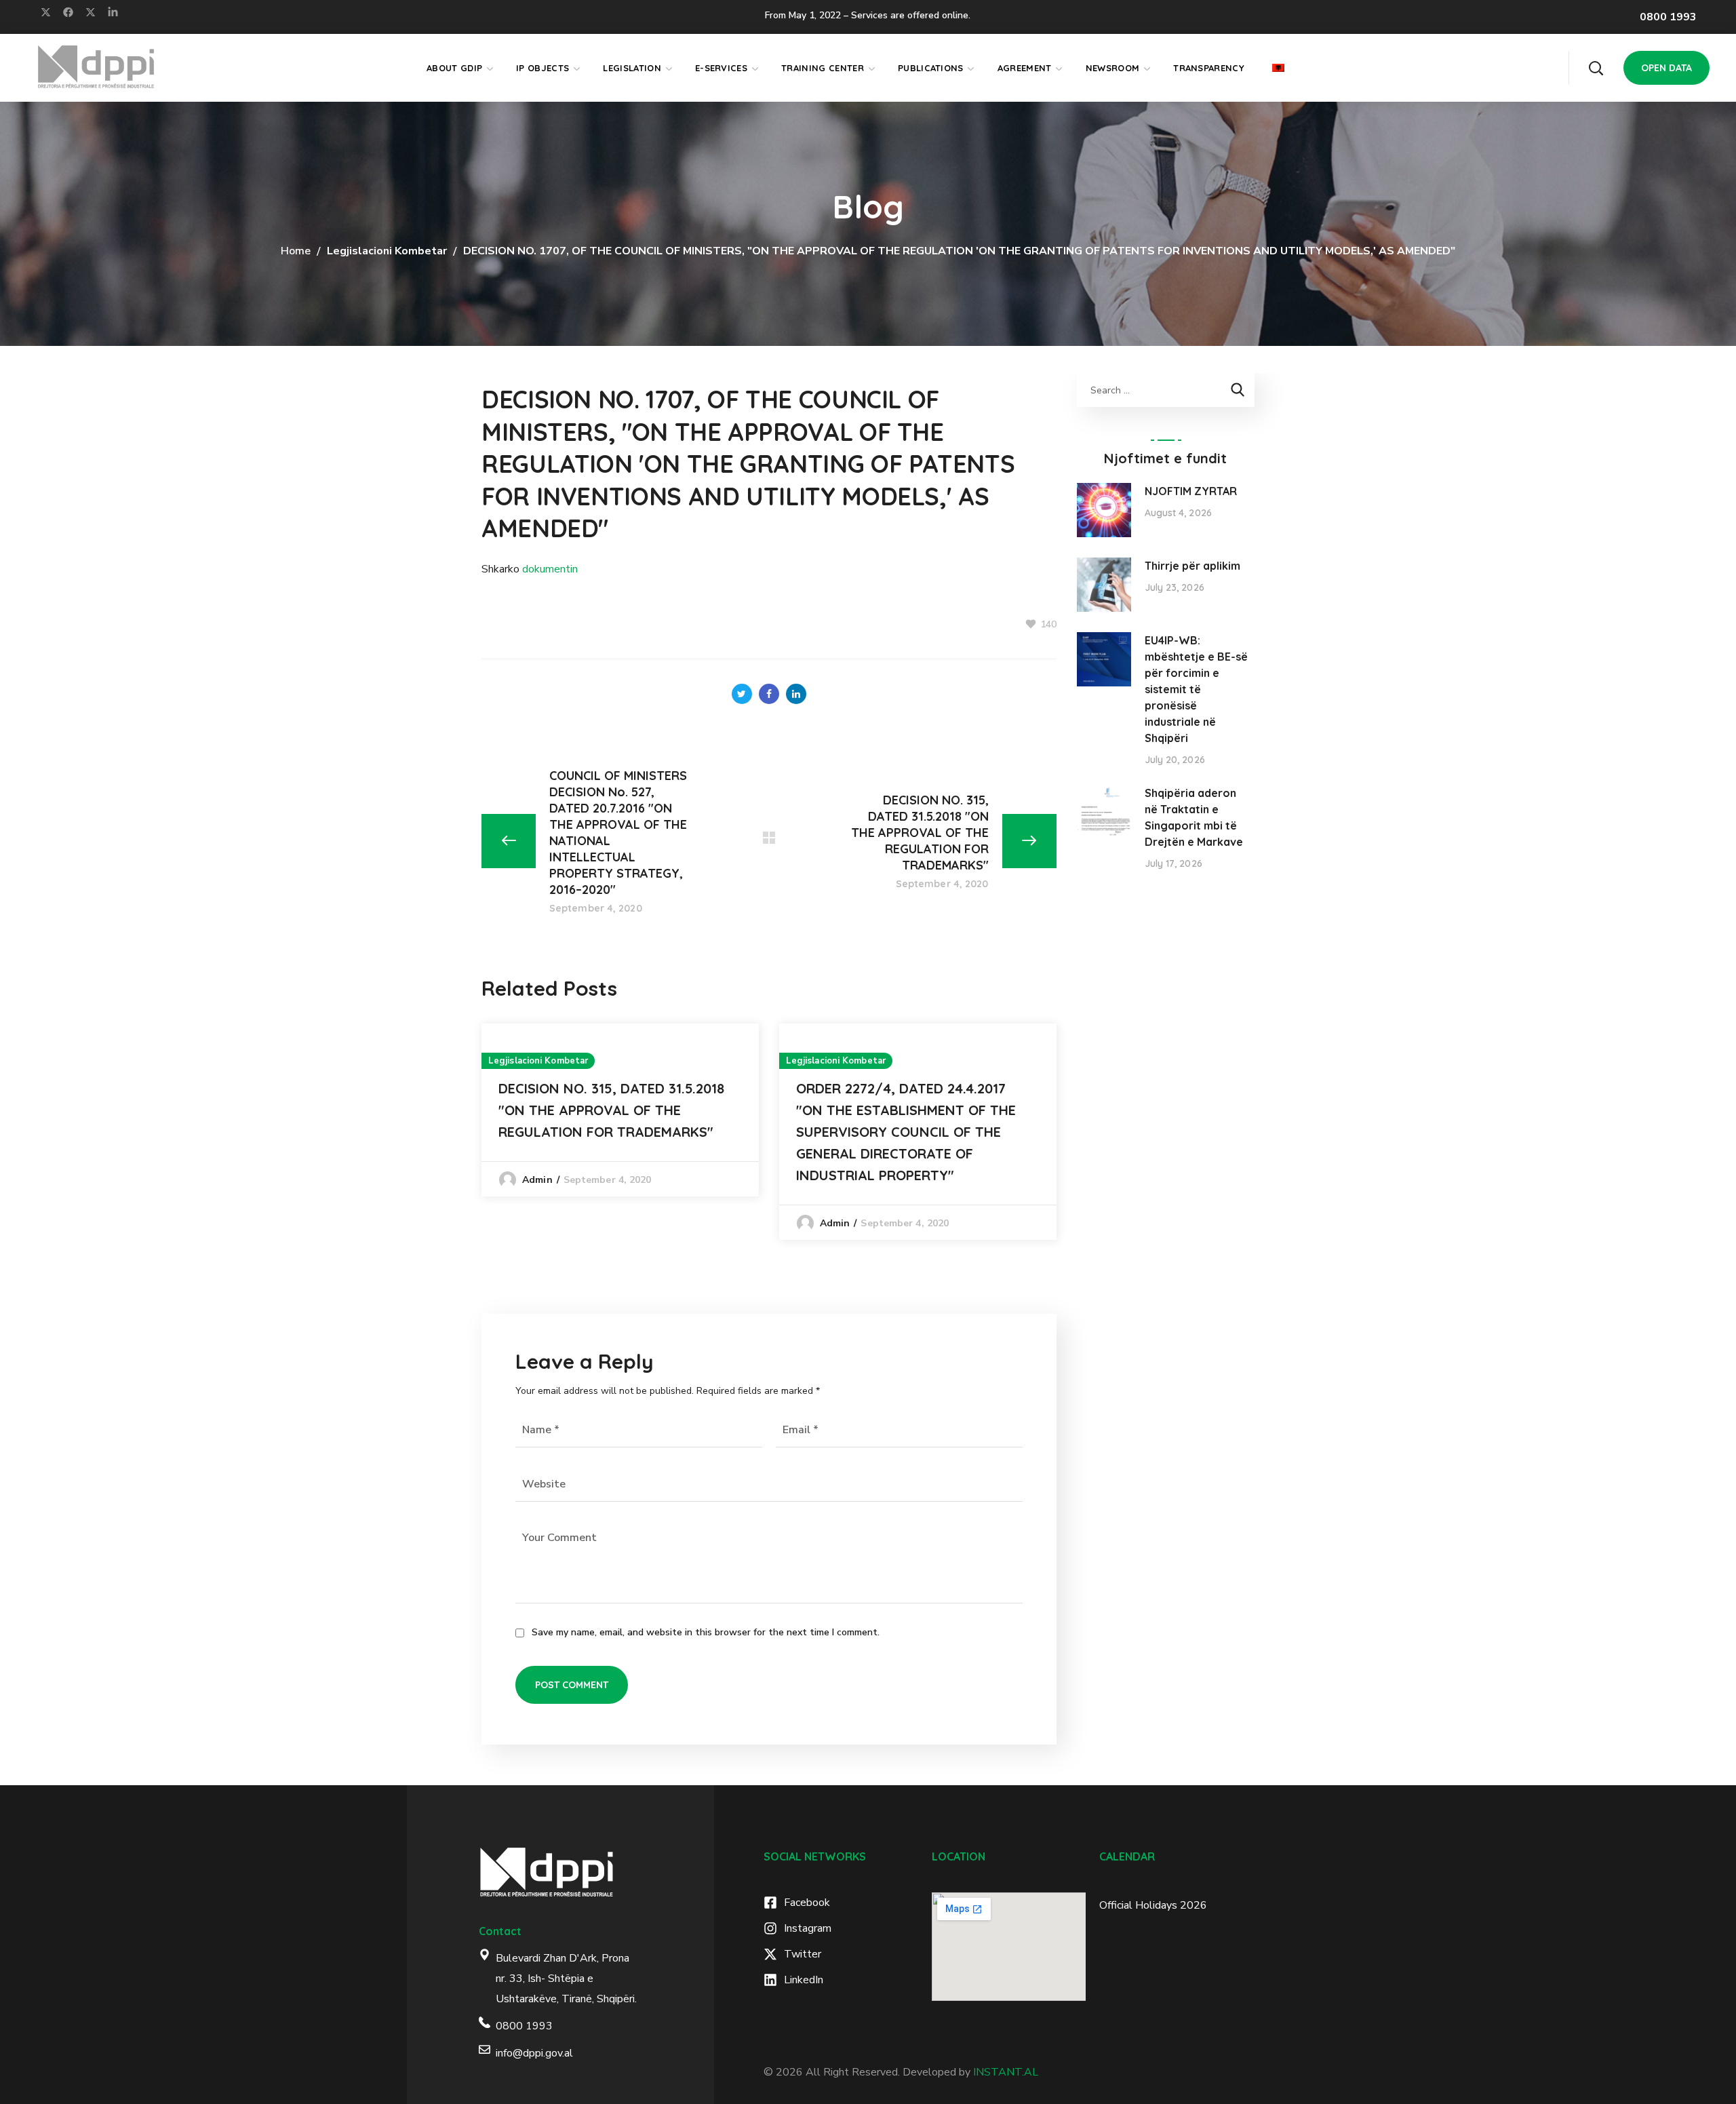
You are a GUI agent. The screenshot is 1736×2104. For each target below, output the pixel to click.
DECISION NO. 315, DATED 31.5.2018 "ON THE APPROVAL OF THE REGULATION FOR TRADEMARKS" (611, 1110)
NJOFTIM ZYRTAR (1191, 491)
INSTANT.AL (1006, 2072)
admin (537, 1180)
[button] (1596, 68)
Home (296, 251)
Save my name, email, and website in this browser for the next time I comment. (706, 1632)
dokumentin (550, 569)
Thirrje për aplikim (1192, 566)
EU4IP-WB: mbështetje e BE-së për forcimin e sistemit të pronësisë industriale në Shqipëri (1196, 689)
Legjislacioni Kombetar (387, 251)
